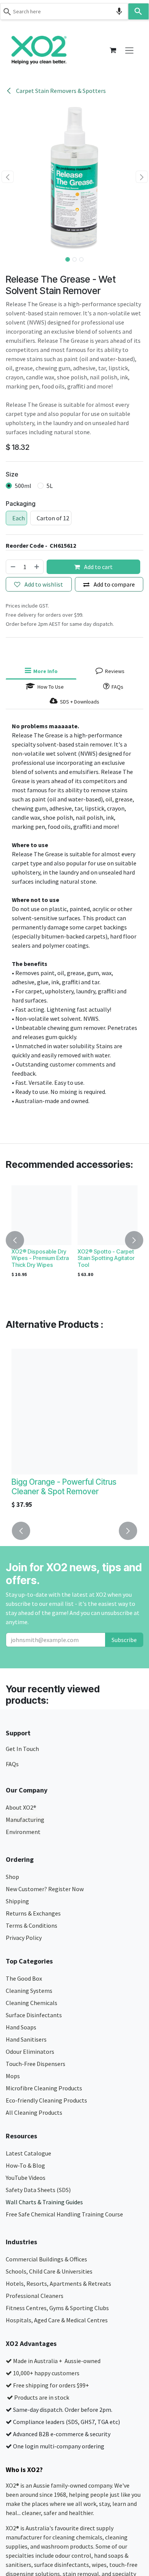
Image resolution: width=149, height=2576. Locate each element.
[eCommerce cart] (113, 50)
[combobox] (64, 11)
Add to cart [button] (98, 567)
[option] (74, 1240)
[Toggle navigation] (129, 50)
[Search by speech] (119, 11)
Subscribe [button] (124, 1640)
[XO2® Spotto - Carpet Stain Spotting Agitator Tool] (108, 1215)
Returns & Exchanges (34, 1913)
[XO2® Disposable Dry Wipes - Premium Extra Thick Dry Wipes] (41, 1215)
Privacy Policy (24, 1938)
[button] (7, 177)
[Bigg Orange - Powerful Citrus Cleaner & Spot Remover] (74, 1412)
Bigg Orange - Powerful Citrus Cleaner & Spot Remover (64, 1487)
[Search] (138, 11)
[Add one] (37, 567)
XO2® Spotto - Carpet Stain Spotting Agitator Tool (106, 1258)
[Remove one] (13, 567)
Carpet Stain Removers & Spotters (60, 91)
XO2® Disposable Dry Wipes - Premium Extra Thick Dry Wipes (40, 1258)
